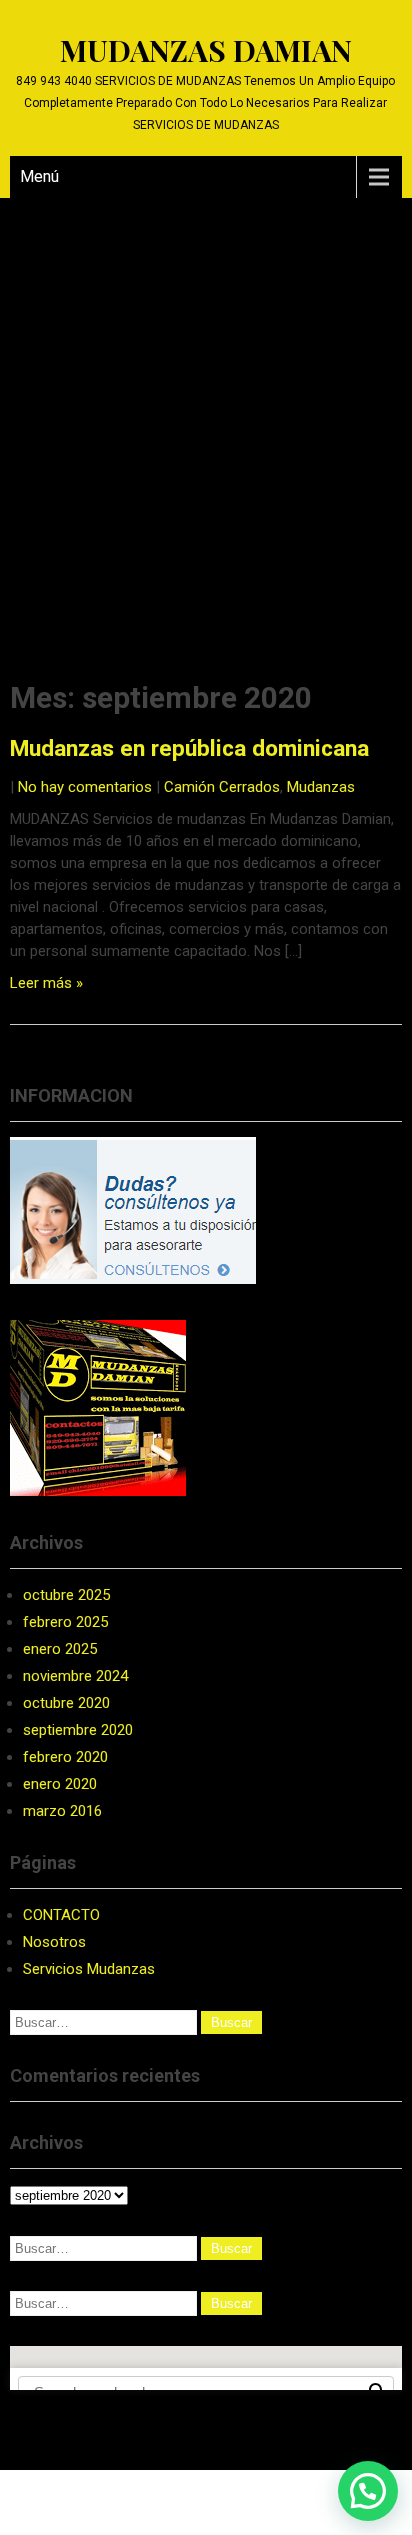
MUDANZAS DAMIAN (206, 50)
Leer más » (46, 983)
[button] (368, 2491)
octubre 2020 (66, 1703)
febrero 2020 (65, 1757)
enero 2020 (60, 1784)
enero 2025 (60, 1649)
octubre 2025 (66, 1595)
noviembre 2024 (75, 1676)
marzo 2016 (62, 1811)
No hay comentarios (85, 787)
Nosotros (54, 1942)
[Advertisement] (206, 414)
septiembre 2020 (78, 1730)
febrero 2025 (65, 1622)
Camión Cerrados (222, 787)
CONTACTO (61, 1915)
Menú (39, 176)
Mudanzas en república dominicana (189, 748)
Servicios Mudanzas (89, 1969)
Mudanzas (321, 787)
